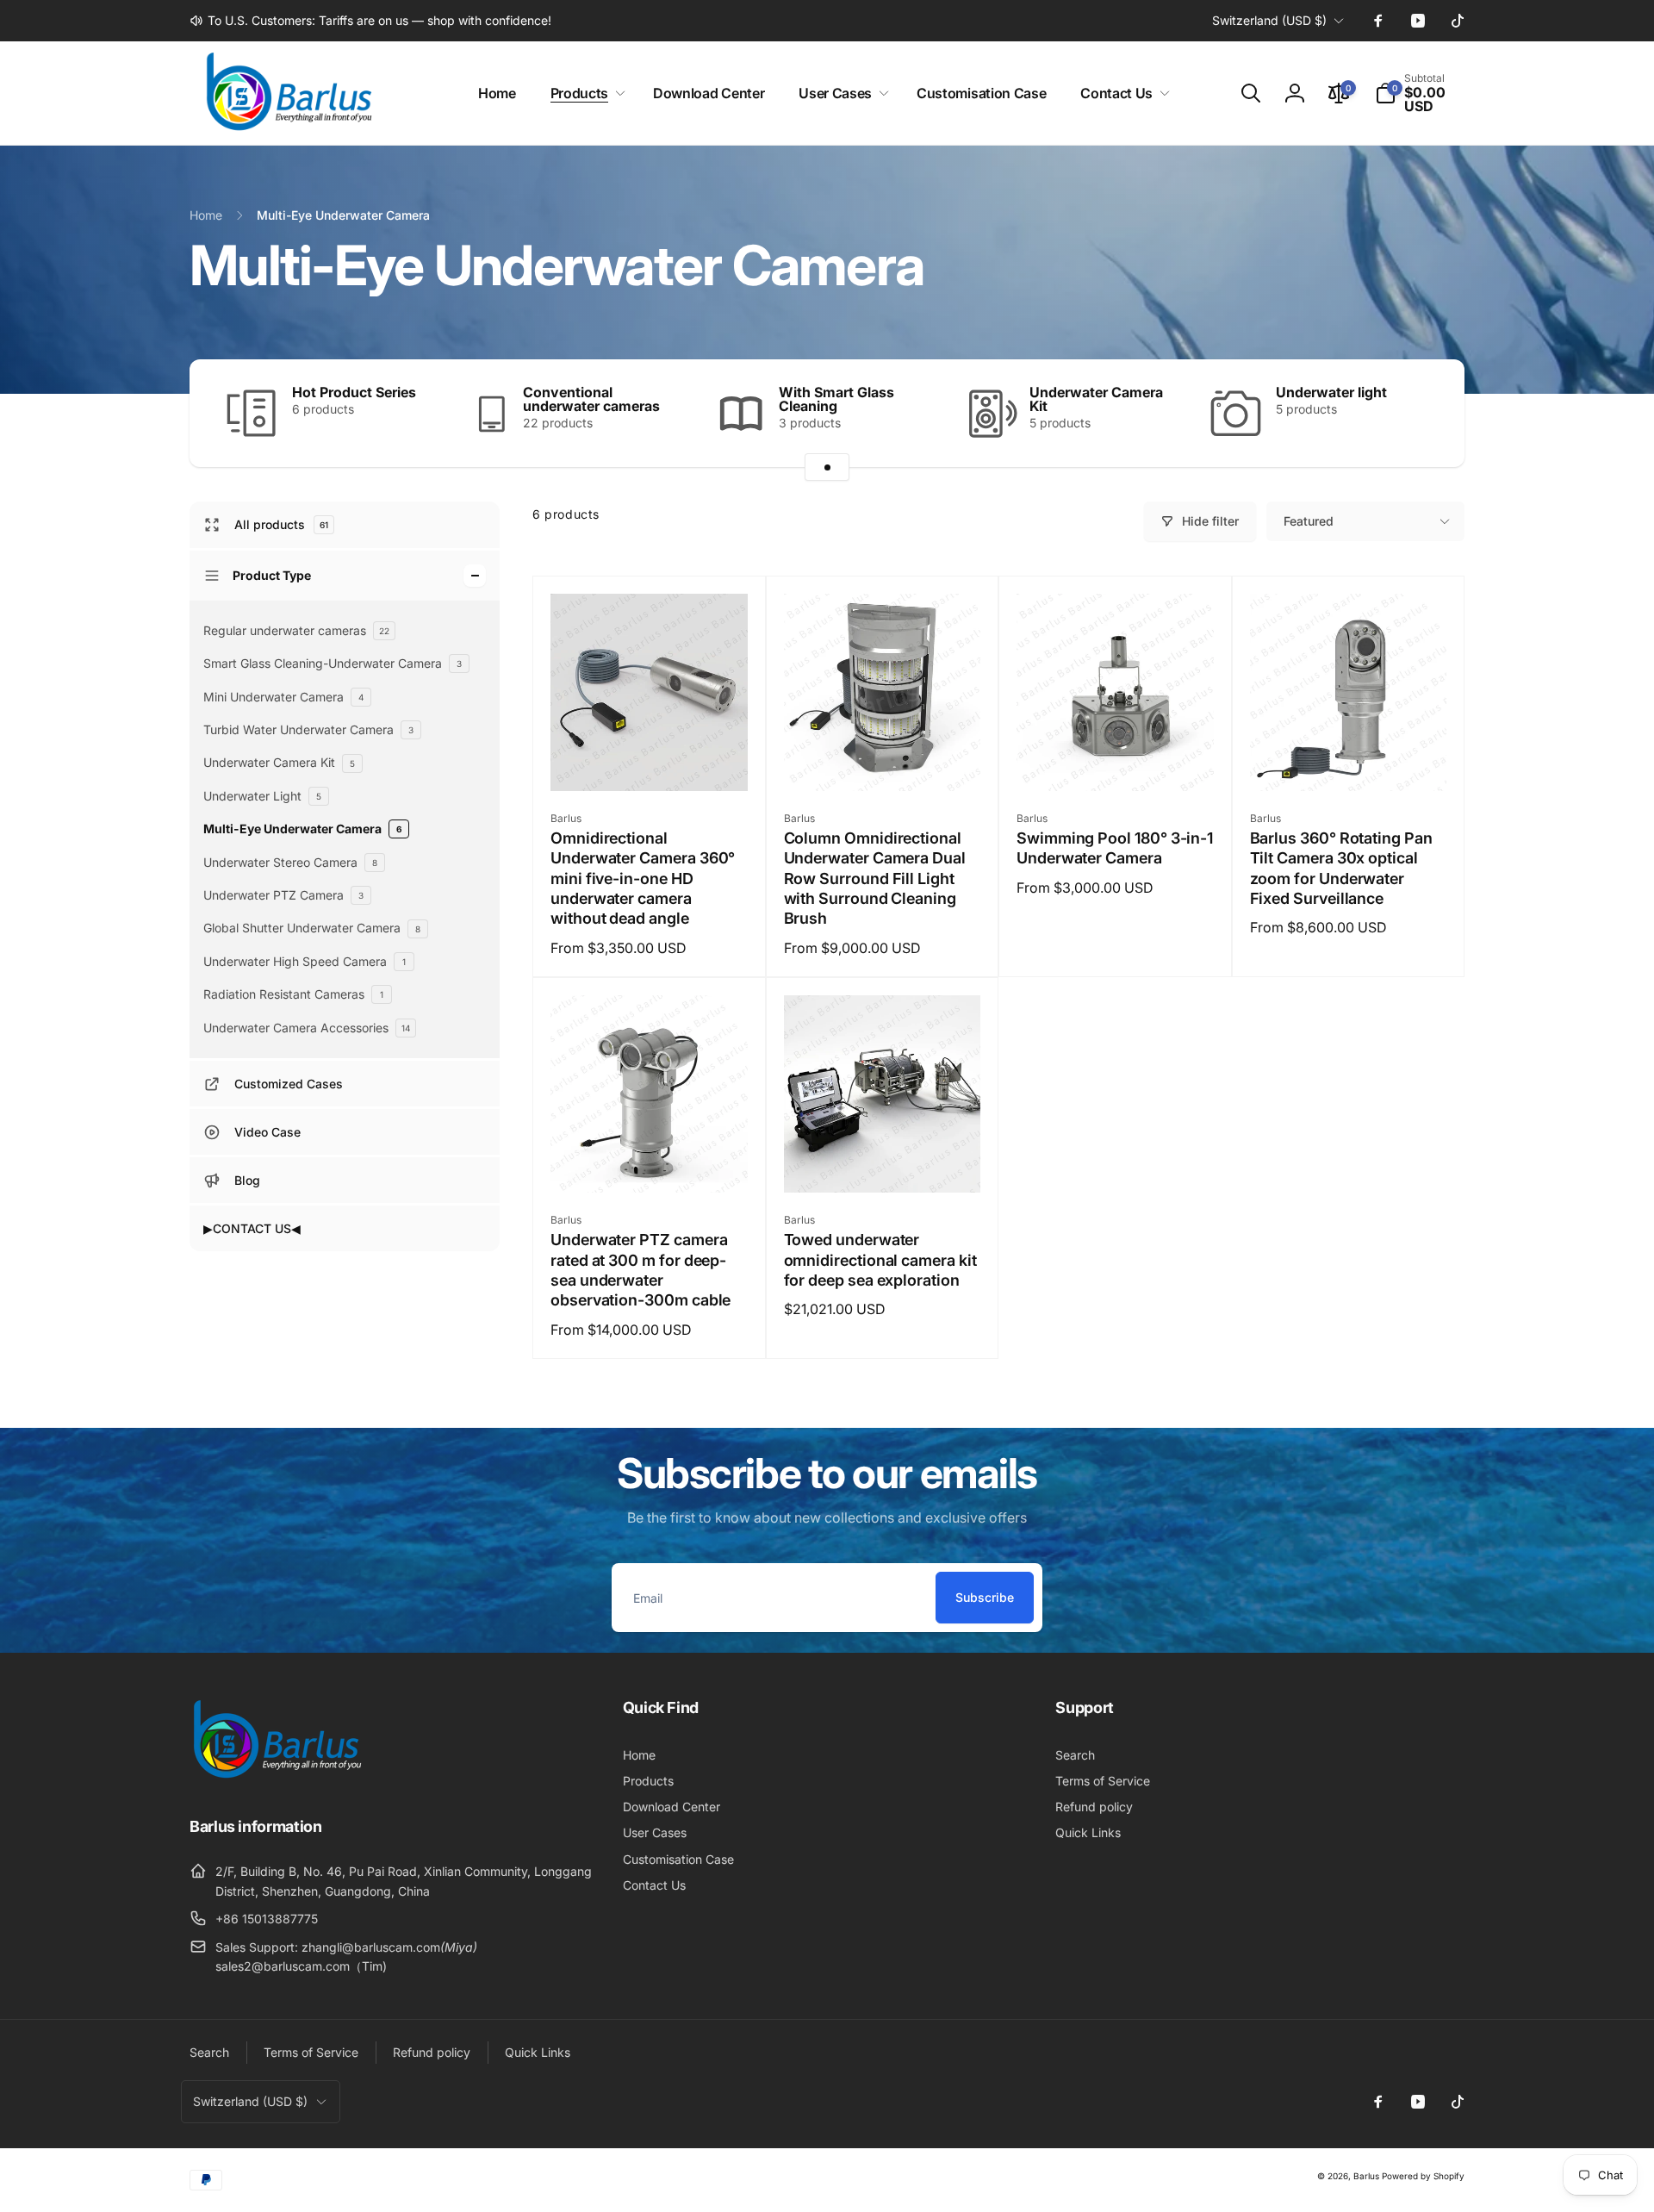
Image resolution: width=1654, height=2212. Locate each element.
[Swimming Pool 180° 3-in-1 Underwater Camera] (1116, 759)
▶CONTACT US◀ (252, 1228)
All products (281, 525)
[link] (370, 21)
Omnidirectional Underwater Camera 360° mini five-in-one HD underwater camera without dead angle (643, 879)
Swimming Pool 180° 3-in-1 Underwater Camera (1115, 848)
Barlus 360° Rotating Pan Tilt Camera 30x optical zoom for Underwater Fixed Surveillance (1341, 868)
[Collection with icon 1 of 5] (827, 467)
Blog (247, 1180)
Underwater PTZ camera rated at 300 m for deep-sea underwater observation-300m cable (640, 1270)
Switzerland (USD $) (1269, 20)
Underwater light (1331, 392)
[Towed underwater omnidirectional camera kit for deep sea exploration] (883, 1161)
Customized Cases (289, 1084)
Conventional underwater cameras (591, 399)
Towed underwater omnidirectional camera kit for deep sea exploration (880, 1260)
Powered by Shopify (1423, 2176)
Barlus (1366, 2176)
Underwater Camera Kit (1096, 399)
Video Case (267, 1132)
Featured (1309, 521)
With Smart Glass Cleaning (836, 399)
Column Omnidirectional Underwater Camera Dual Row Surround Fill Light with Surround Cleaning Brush (875, 879)
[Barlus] (276, 1779)
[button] (584, 93)
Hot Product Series (354, 392)
